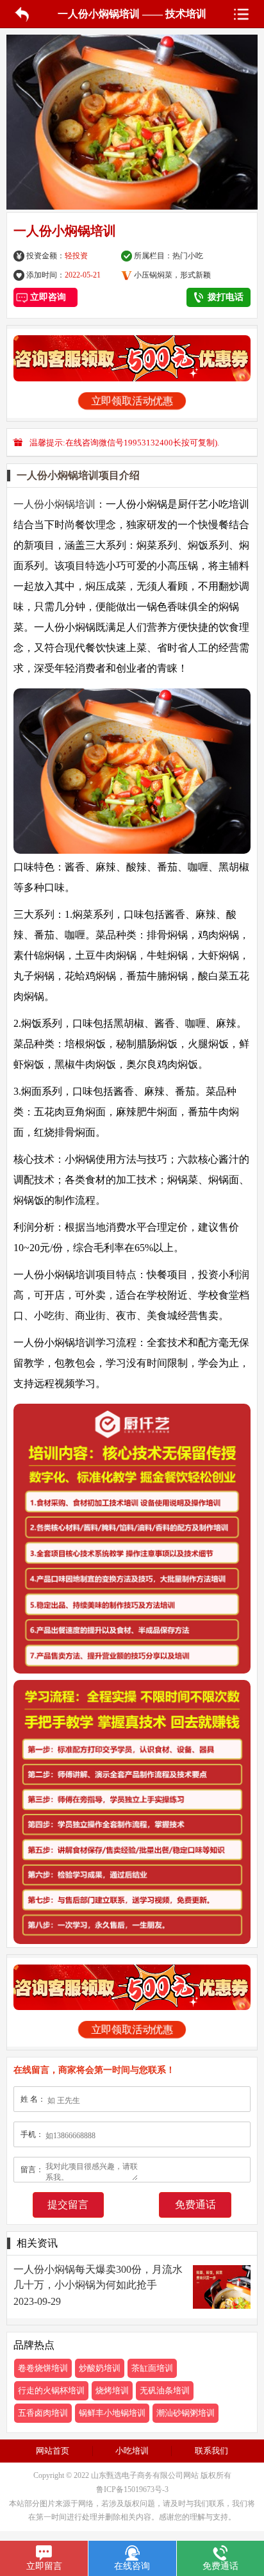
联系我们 (211, 2451)
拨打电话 (226, 297)
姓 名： (33, 2099)
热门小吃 (188, 256)
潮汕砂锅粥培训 (186, 2413)
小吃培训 (132, 2451)
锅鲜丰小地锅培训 (112, 2413)
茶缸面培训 (152, 2368)
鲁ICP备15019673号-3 (132, 2489)
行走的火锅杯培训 (51, 2390)
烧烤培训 (112, 2390)
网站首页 (53, 2451)
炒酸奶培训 (100, 2368)
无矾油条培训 (165, 2390)
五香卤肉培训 (43, 2413)
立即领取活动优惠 (132, 401)
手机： (32, 2134)
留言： (32, 2170)
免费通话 (195, 2205)
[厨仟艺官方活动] (132, 358)
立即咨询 (45, 297)
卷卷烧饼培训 (43, 2368)
